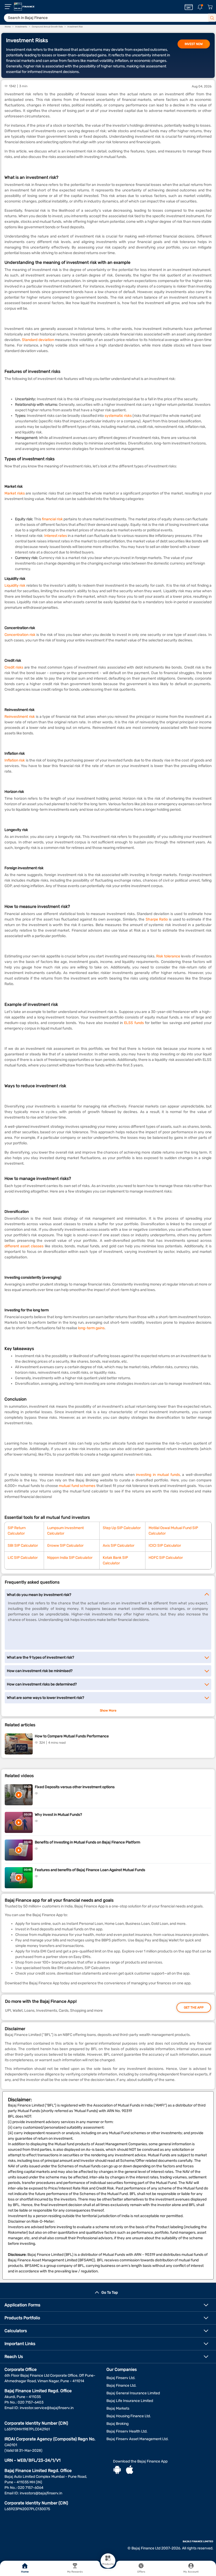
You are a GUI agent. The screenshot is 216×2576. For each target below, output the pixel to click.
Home (25, 2572)
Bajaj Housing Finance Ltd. (129, 2416)
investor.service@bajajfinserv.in (47, 2408)
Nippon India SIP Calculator (70, 1558)
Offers (141, 2572)
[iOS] (130, 2470)
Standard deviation (38, 340)
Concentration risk (20, 635)
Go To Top (110, 2293)
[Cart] (210, 7)
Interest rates (56, 536)
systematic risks (118, 416)
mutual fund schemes (77, 1486)
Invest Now (194, 44)
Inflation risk (15, 760)
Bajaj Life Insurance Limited (130, 2401)
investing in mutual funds (158, 1475)
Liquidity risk (15, 585)
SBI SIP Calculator (23, 1546)
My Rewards (75, 2572)
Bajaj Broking (117, 2424)
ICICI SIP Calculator (165, 1546)
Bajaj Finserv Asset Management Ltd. (138, 2439)
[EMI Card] (189, 7)
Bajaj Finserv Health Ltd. (127, 2431)
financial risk (53, 519)
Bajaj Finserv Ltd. (121, 2378)
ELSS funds (134, 1023)
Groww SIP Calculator (65, 1546)
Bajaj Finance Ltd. (121, 2385)
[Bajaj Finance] (24, 7)
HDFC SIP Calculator (166, 1558)
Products (108, 2564)
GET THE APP (194, 2008)
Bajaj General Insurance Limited (133, 2393)
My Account (191, 2572)
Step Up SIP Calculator (122, 1528)
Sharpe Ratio (157, 919)
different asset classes (24, 1246)
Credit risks (14, 667)
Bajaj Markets (118, 2408)
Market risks (15, 493)
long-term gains (91, 1328)
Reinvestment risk (20, 717)
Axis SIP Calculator (119, 1546)
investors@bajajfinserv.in (41, 2493)
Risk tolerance (168, 956)
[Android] (117, 2470)
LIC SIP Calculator (23, 1558)
